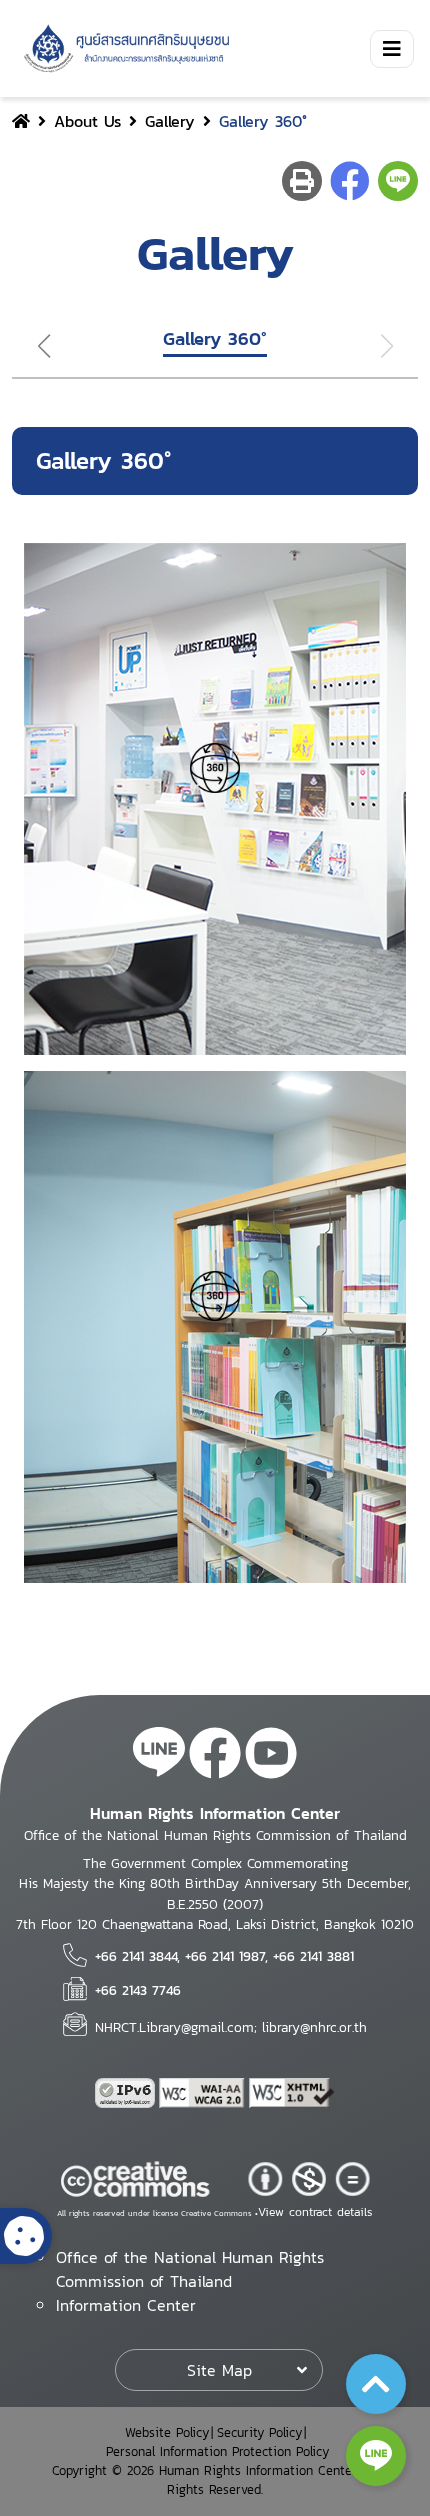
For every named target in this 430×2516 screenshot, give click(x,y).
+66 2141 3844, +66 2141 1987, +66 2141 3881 (224, 1956)
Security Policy (259, 2432)
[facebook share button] (350, 181)
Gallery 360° (215, 338)
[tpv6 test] (127, 2093)
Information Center (126, 2305)
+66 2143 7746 (138, 1990)
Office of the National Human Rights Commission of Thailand (190, 2269)
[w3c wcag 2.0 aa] (204, 2093)
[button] (35, 346)
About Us (87, 121)
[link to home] (123, 48)
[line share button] (398, 181)
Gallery (170, 121)
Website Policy (167, 2432)
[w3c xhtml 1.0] (292, 2093)
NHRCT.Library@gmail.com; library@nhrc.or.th (231, 2027)
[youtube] (271, 1756)
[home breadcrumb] (21, 121)
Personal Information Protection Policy (217, 2451)
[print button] (302, 181)
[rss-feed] (159, 1756)
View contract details (315, 2212)
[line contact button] (376, 2456)
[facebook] (215, 1756)
